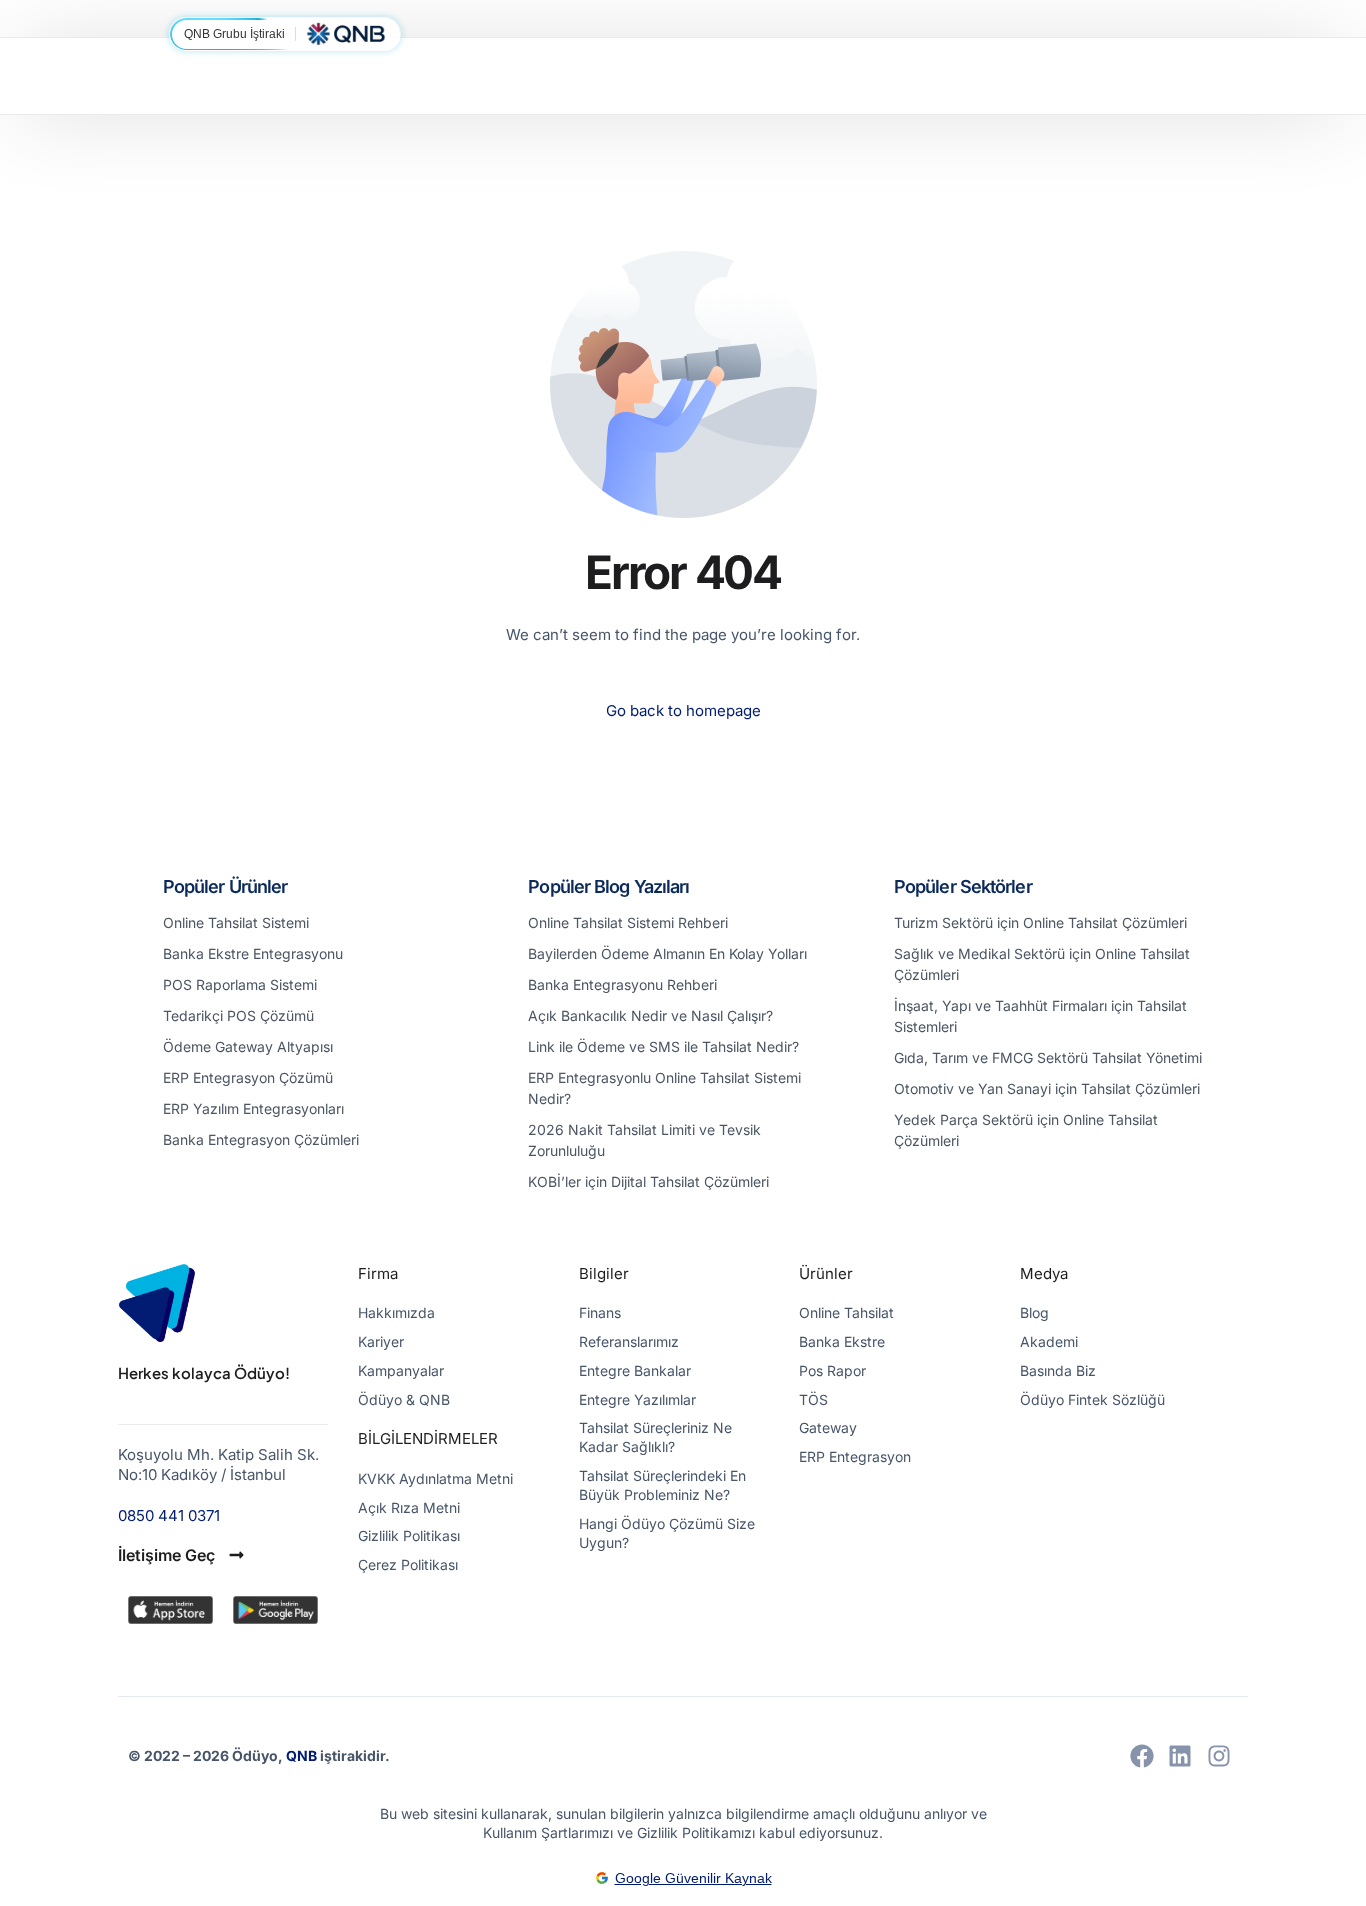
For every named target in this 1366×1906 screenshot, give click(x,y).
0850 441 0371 (169, 1515)
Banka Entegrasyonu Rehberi (622, 984)
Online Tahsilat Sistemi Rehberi (628, 922)
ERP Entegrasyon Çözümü (248, 1077)
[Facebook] (1142, 1756)
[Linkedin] (1180, 1756)
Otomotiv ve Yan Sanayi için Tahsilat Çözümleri (1047, 1088)
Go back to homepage (683, 710)
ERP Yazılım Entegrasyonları (253, 1108)
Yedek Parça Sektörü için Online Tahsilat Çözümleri (1026, 1130)
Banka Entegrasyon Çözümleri (261, 1139)
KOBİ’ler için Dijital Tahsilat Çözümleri (648, 1181)
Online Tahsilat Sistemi (236, 922)
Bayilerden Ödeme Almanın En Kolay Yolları (667, 953)
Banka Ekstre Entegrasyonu (253, 953)
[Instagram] (1219, 1756)
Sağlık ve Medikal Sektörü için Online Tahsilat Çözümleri (1042, 964)
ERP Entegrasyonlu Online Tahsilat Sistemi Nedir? (664, 1088)
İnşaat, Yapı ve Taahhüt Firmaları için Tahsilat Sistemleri (1040, 1016)
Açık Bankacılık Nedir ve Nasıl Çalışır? (650, 1015)
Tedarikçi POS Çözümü (238, 1015)
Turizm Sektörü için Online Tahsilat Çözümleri (1040, 922)
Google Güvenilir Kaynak (693, 1878)
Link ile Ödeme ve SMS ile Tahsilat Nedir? (663, 1046)
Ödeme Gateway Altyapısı (248, 1046)
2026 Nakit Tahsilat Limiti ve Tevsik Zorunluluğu (644, 1140)
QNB (303, 1755)
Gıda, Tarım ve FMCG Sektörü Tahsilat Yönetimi (1048, 1057)
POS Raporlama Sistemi (240, 984)
